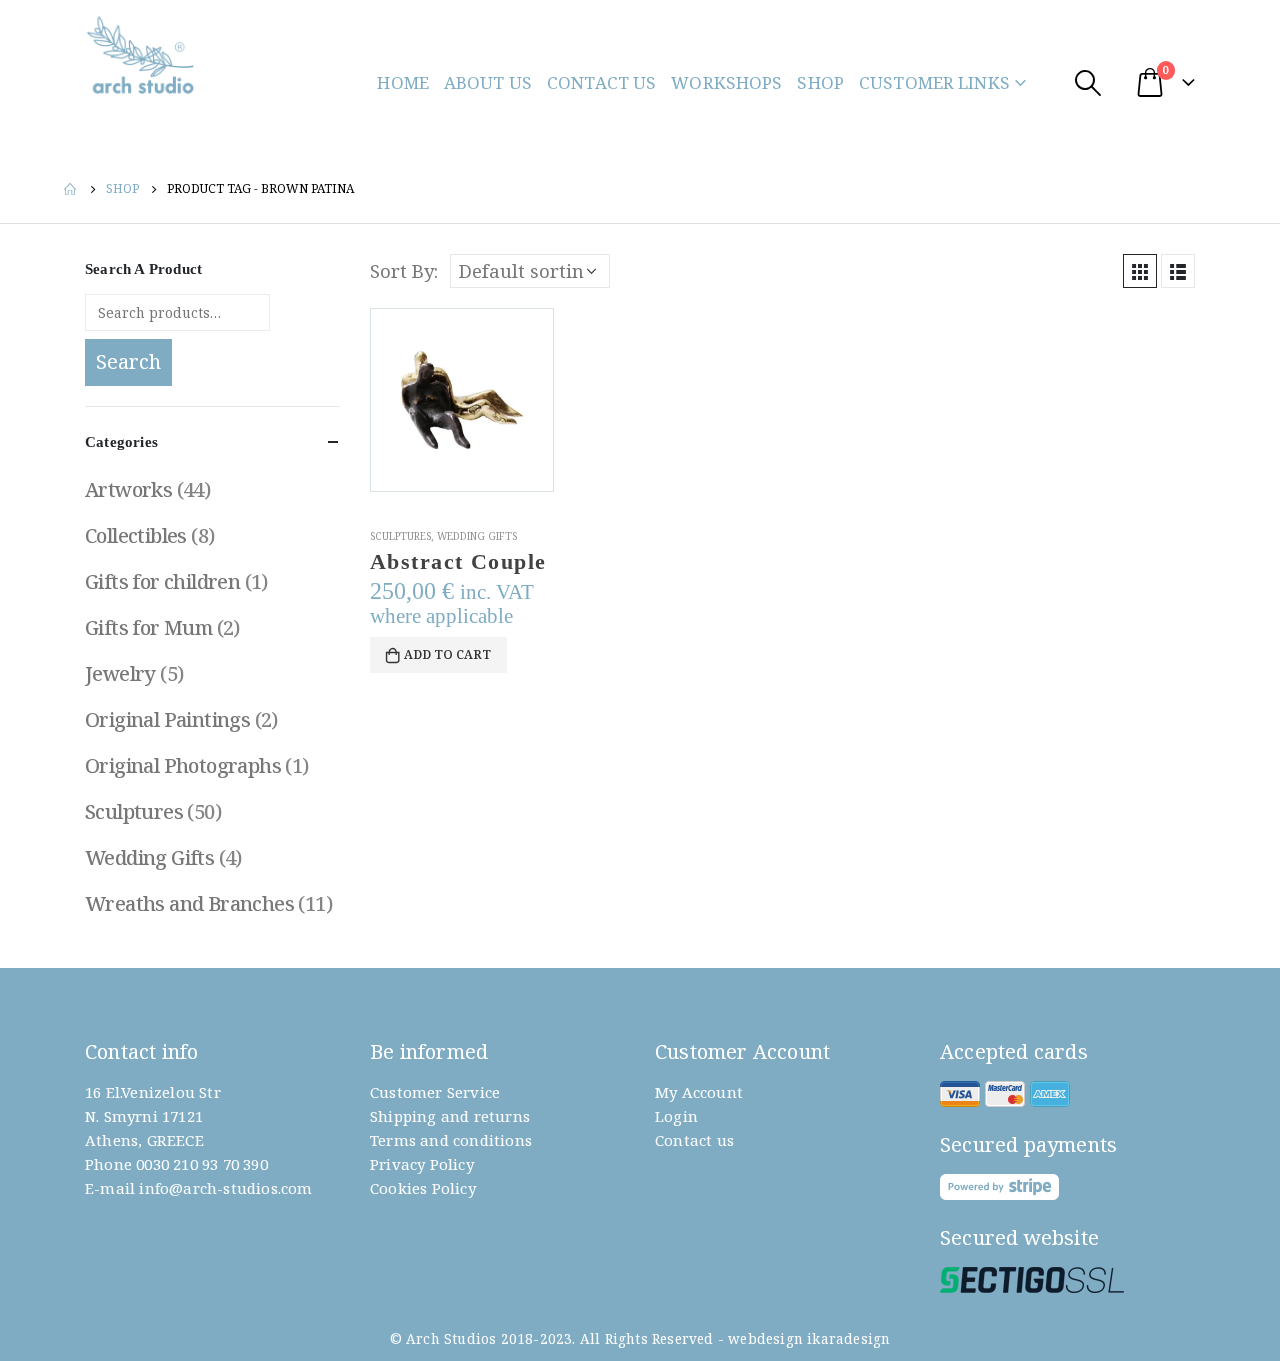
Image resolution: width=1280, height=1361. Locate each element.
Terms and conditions (451, 1140)
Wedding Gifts (477, 536)
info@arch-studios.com (225, 1188)
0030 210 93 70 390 (202, 1164)
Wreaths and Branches (189, 903)
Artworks (128, 489)
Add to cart (447, 654)
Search (128, 361)
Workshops (726, 82)
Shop (820, 82)
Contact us (694, 1140)
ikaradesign (848, 1339)
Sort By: (404, 270)
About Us (488, 82)
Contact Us (601, 82)
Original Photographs (183, 765)
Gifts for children (162, 581)
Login (676, 1116)
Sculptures (400, 536)
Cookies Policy (423, 1188)
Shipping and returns (450, 1116)
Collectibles (136, 535)
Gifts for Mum (148, 627)
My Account (699, 1092)
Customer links (934, 82)
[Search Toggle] (1087, 82)
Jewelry (120, 673)
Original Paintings (167, 719)
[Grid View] (1140, 271)
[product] (462, 400)
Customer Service (435, 1092)
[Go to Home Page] (71, 189)
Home (403, 82)
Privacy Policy (422, 1164)
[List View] (1178, 271)
